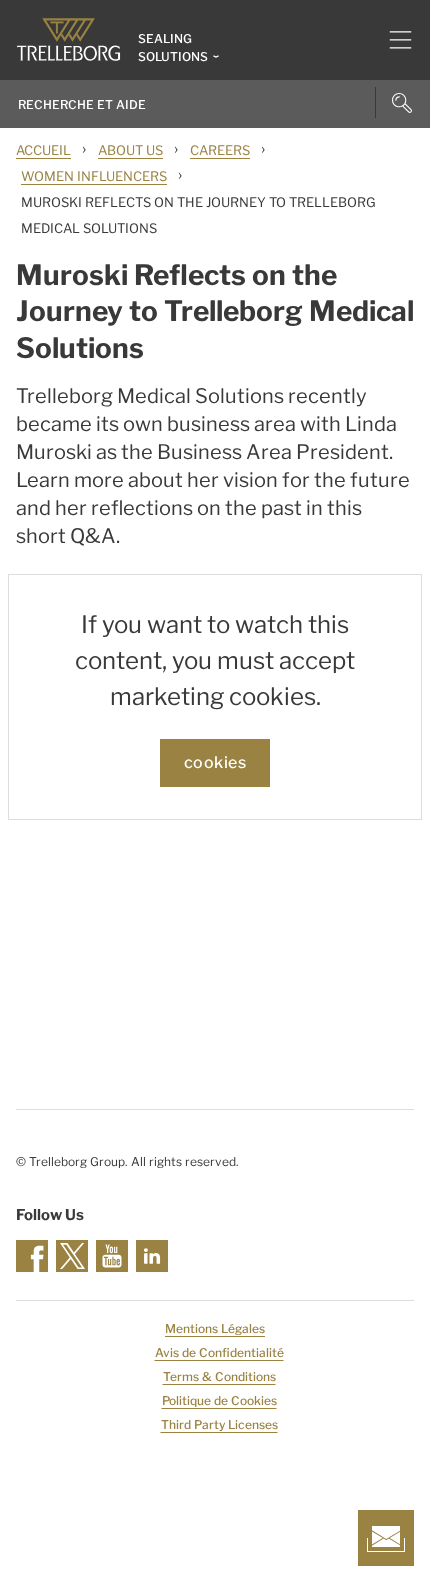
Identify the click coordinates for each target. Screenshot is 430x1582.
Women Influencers (94, 176)
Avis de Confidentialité (219, 1352)
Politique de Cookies (219, 1400)
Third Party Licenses (219, 1424)
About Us (130, 150)
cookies (215, 762)
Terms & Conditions (219, 1376)
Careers (220, 150)
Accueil (43, 150)
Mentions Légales (215, 1328)
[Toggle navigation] (392, 40)
